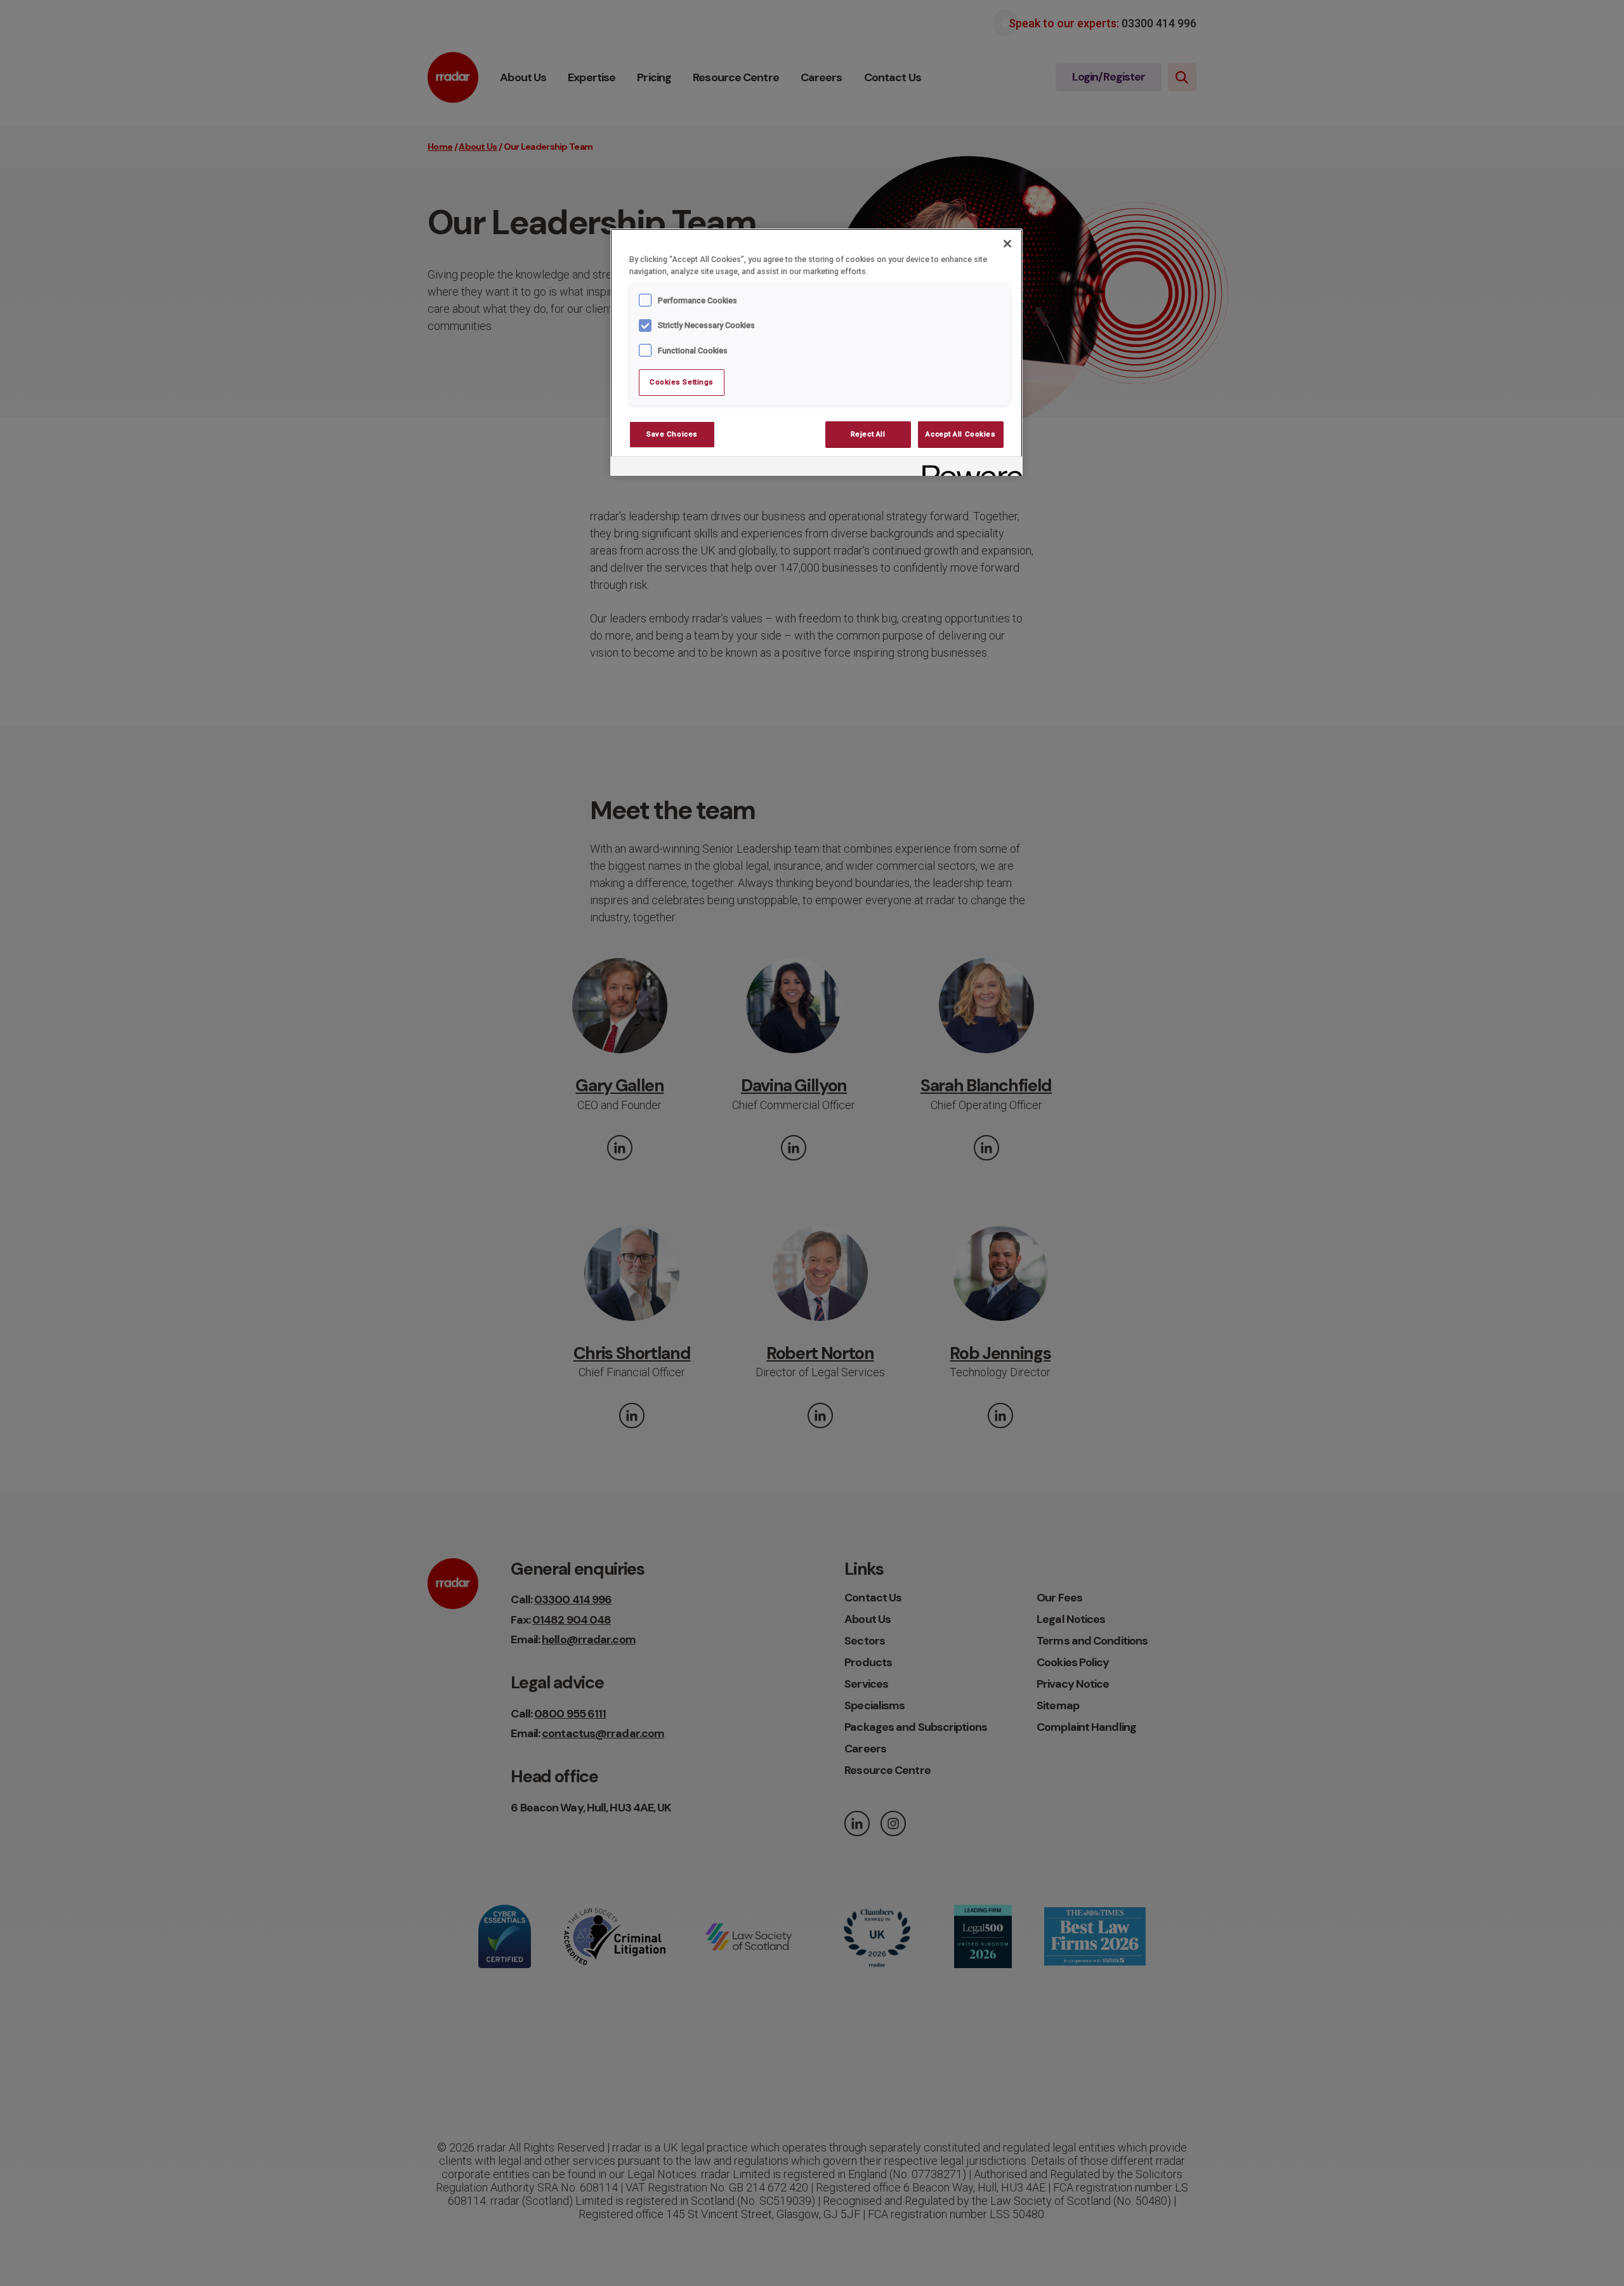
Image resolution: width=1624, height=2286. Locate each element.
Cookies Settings (682, 382)
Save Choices (672, 434)
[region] (816, 352)
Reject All (868, 434)
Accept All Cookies (960, 434)
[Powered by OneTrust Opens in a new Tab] (968, 468)
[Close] (1007, 244)
